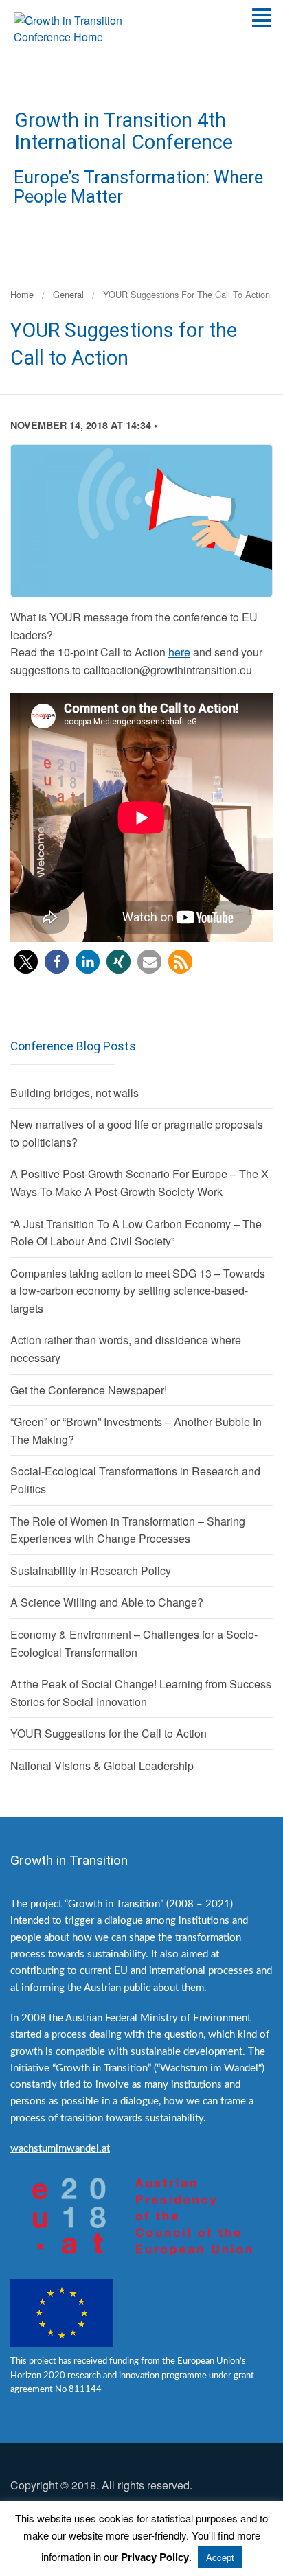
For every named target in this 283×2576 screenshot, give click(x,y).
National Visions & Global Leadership (102, 1766)
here (179, 652)
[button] (26, 962)
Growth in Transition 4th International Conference (124, 131)
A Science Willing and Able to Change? (107, 1602)
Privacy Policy (155, 2557)
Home (22, 294)
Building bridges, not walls (75, 1093)
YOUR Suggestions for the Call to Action (109, 1733)
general (68, 294)
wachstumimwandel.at (60, 2149)
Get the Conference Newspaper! (89, 1390)
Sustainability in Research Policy (91, 1571)
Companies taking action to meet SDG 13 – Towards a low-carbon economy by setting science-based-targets (138, 1291)
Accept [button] (220, 2557)
